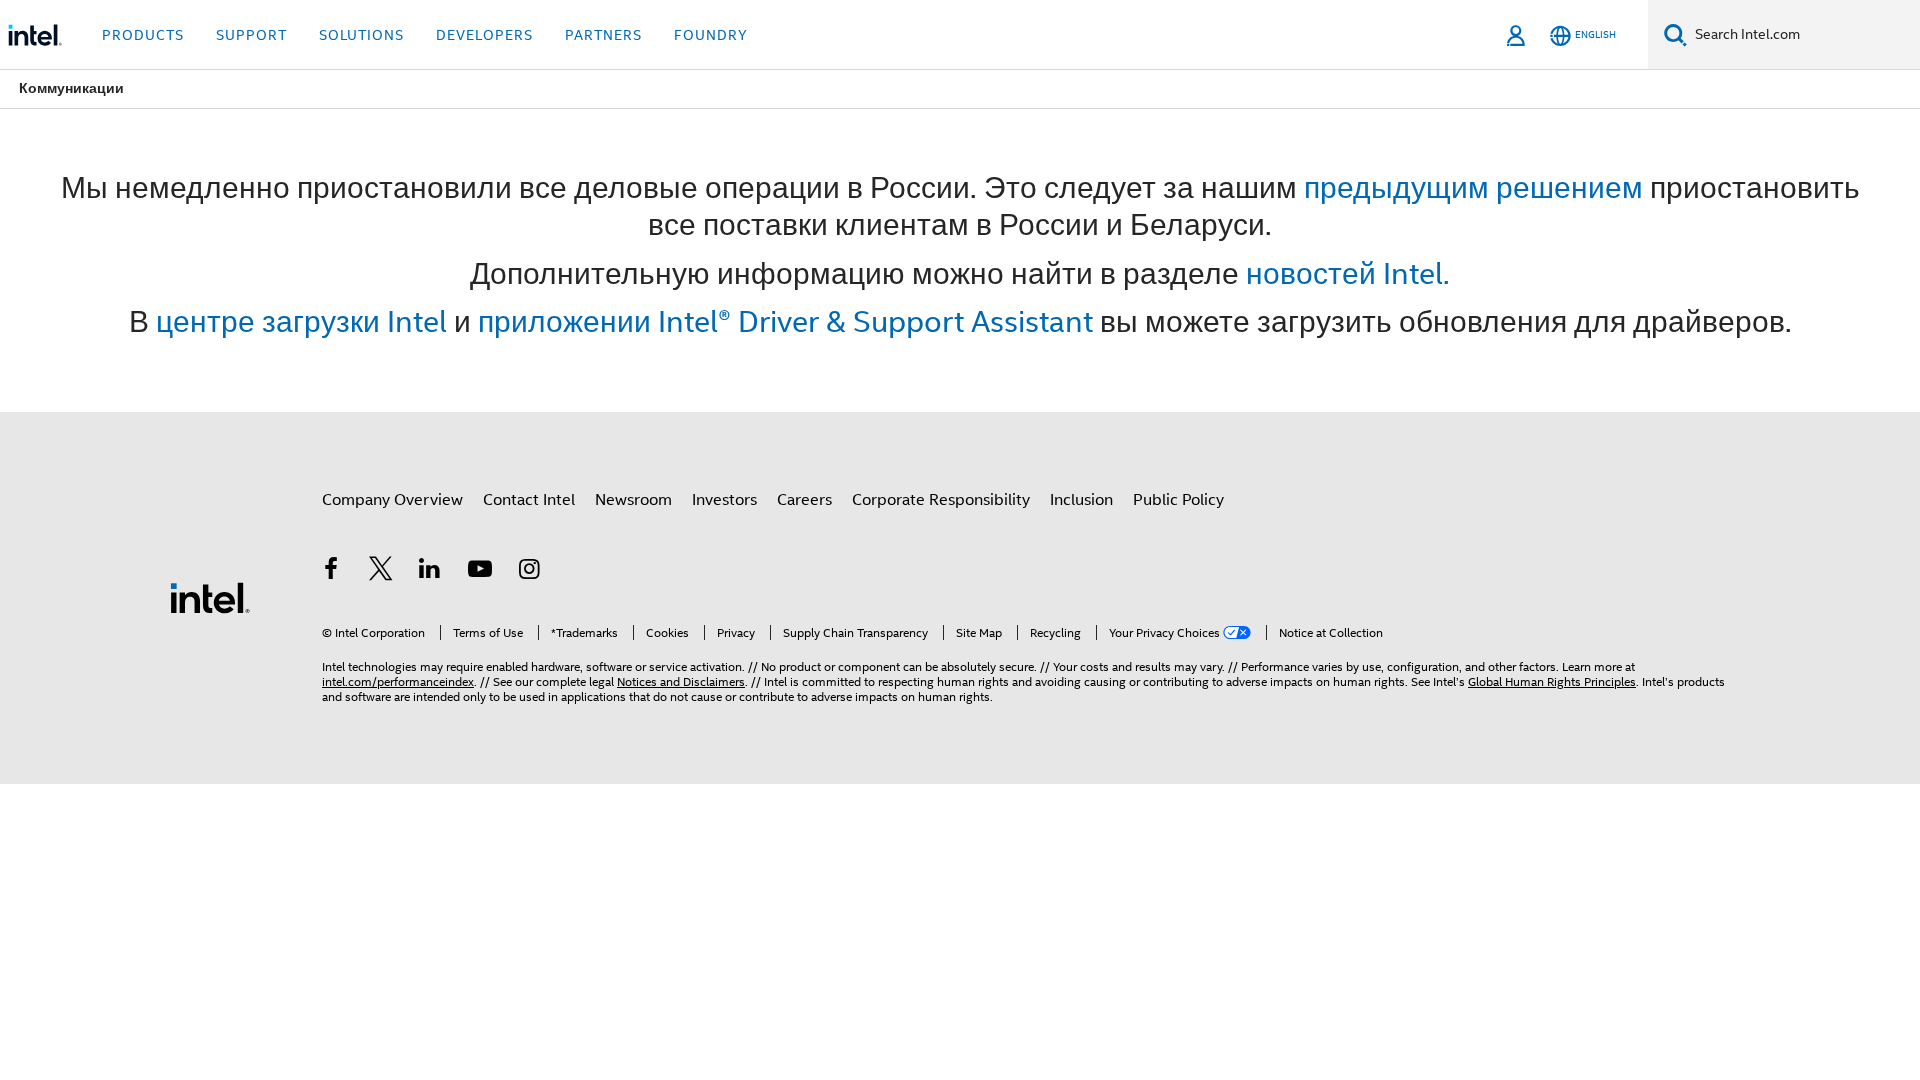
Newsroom (633, 500)
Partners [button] (603, 35)
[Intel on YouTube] (480, 572)
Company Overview (392, 500)
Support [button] (251, 35)
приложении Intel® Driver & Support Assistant (785, 321)
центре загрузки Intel (301, 321)
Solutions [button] (361, 35)
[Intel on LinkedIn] (430, 572)
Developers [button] (484, 35)
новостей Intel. (1348, 273)
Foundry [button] (711, 35)
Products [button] (143, 35)
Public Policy (1178, 500)
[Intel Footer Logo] (210, 597)
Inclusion (1081, 500)
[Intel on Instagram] (529, 572)
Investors (724, 500)
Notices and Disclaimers (681, 681)
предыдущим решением (1473, 187)
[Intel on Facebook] (331, 572)
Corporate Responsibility (941, 500)
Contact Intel (529, 500)
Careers (804, 500)
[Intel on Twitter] (381, 572)
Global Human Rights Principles (1552, 681)
